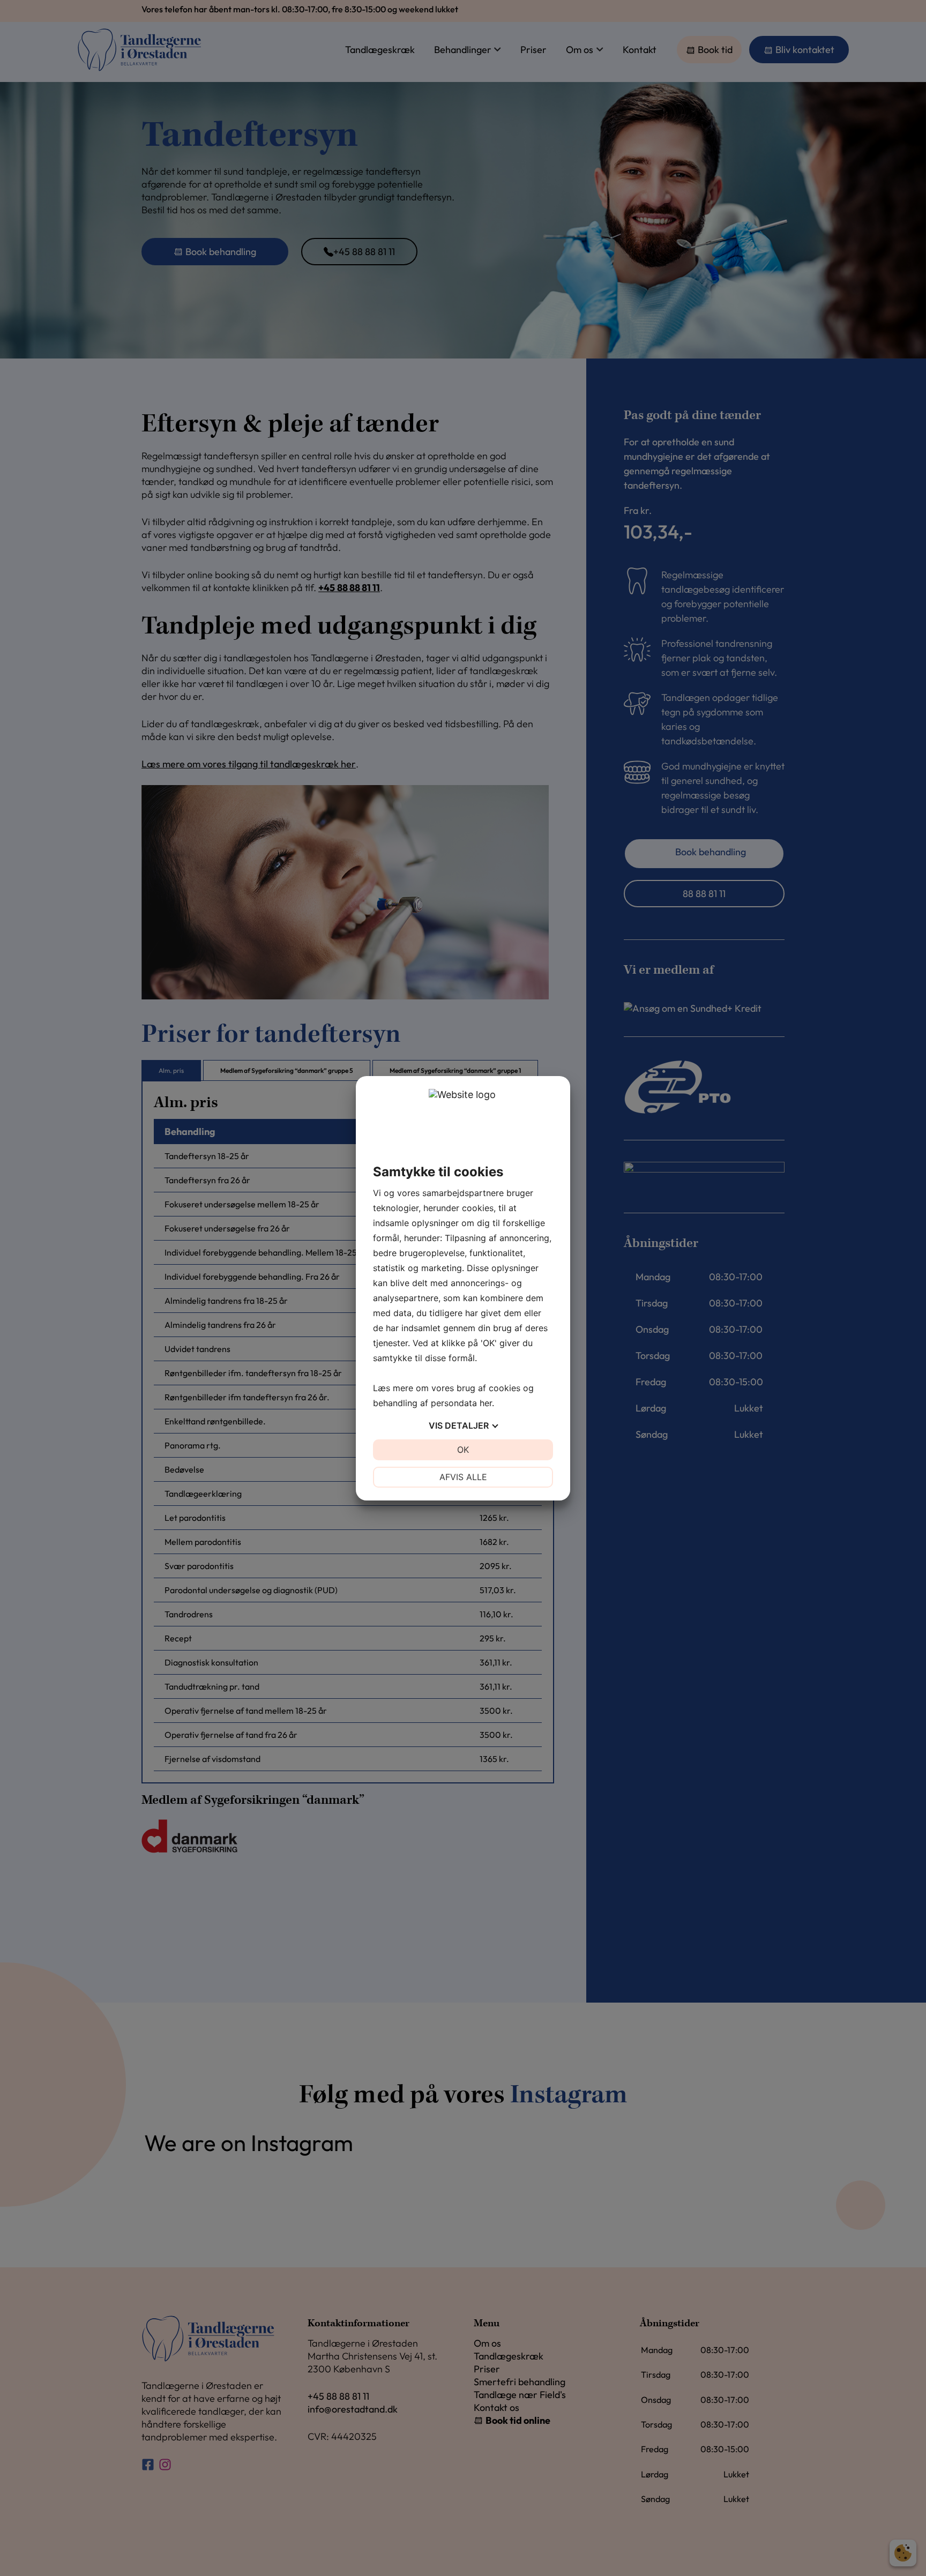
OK (463, 1450)
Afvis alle (463, 1477)
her (486, 1403)
